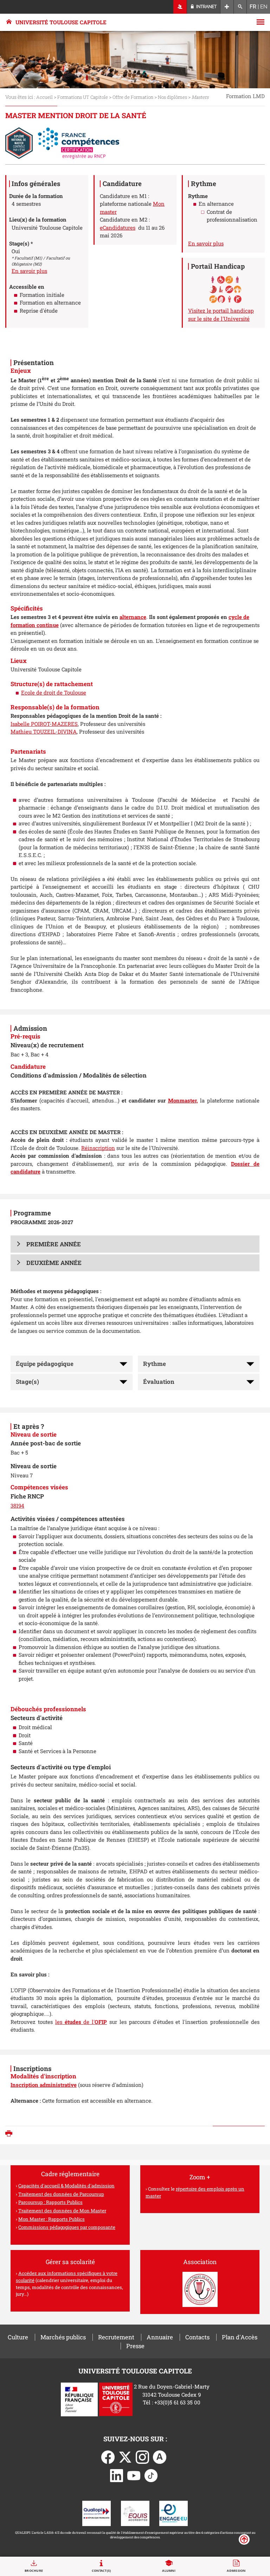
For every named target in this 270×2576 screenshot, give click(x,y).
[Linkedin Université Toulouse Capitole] (117, 2475)
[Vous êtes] (180, 7)
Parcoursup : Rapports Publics (50, 2202)
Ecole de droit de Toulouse (54, 692)
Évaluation (159, 1382)
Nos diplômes (172, 97)
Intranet (206, 7)
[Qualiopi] (97, 2513)
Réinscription (98, 1148)
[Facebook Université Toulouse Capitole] (108, 2456)
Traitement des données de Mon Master (62, 2211)
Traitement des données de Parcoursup (61, 2194)
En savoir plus (29, 271)
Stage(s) (27, 1382)
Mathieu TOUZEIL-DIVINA (44, 731)
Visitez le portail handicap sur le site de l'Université (221, 315)
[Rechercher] (240, 7)
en (264, 7)
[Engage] (173, 2513)
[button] (135, 1244)
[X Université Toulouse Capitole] (125, 2456)
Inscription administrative (44, 2085)
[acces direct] (227, 7)
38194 (17, 1506)
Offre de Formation (133, 97)
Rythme (155, 1364)
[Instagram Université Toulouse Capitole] (142, 2456)
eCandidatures (118, 228)
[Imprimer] (11, 2134)
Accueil (44, 97)
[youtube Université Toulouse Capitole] (134, 2475)
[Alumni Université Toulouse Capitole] (160, 2456)
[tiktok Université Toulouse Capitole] (151, 2475)
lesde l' (81, 2022)
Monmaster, (183, 1100)
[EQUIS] (135, 2513)
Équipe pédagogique (45, 1364)
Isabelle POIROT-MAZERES (44, 724)
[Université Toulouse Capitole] (116, 2399)
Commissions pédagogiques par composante (67, 2227)
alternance (133, 617)
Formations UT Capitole (83, 97)
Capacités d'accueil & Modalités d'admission (66, 2186)
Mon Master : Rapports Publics (52, 2219)
